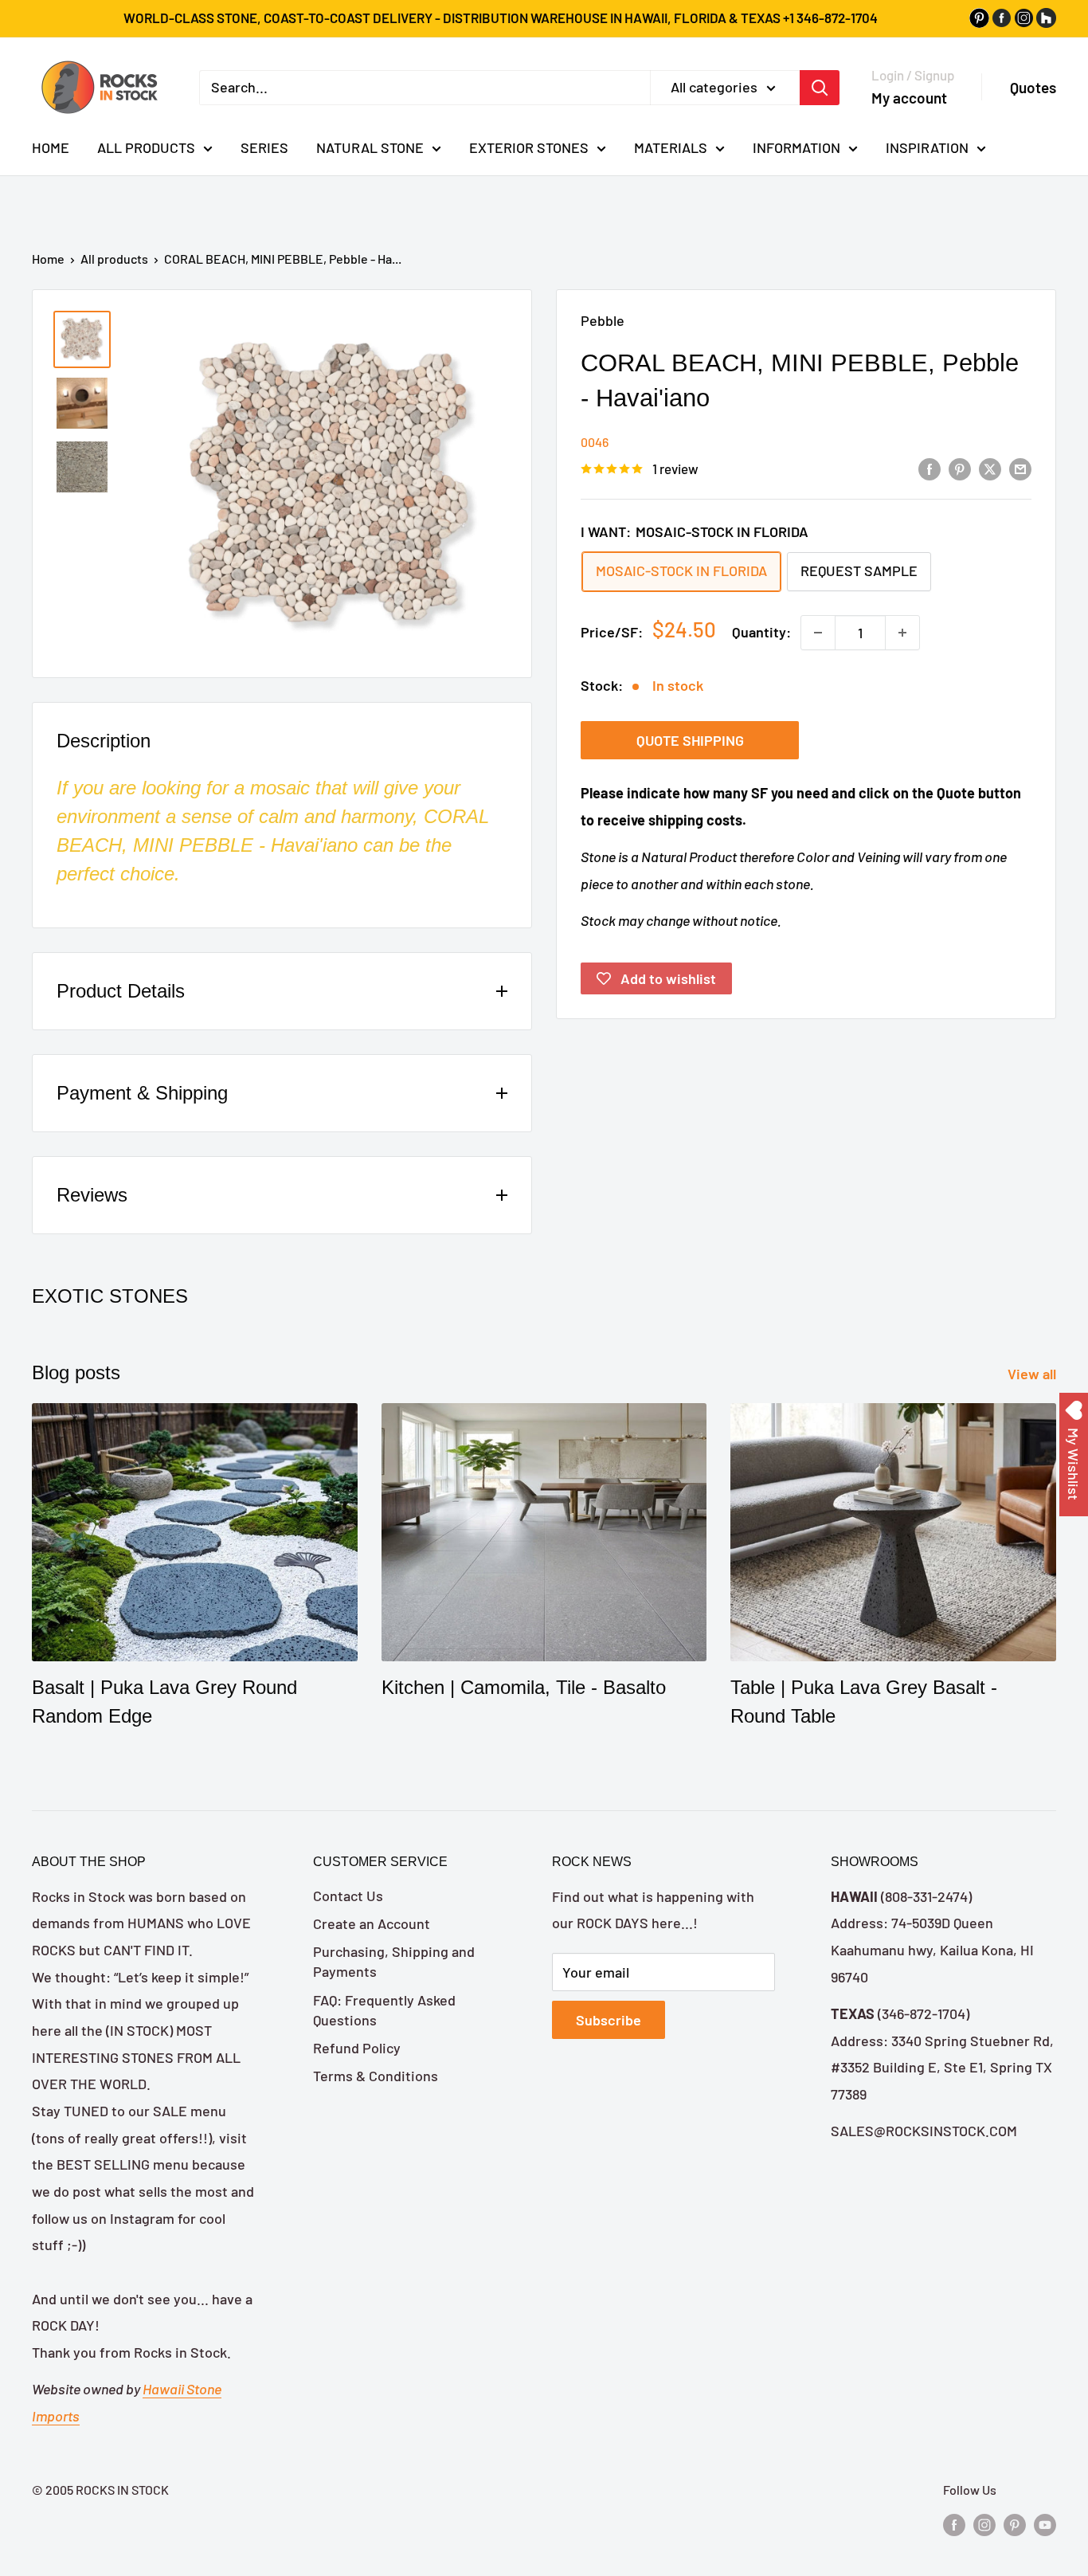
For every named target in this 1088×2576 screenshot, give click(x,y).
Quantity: (761, 632)
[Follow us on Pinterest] (1015, 2524)
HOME (51, 147)
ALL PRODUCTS (146, 147)
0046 (595, 442)
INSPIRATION (927, 147)
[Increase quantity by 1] (902, 633)
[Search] (820, 87)
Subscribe (609, 2020)
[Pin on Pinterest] (960, 469)
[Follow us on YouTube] (1045, 2524)
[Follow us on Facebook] (954, 2524)
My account (909, 97)
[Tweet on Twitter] (990, 469)
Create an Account (372, 1923)
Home (48, 259)
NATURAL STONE (370, 147)
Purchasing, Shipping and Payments (394, 1961)
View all (1033, 1374)
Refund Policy (357, 2048)
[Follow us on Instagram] (984, 2524)
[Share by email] (1020, 469)
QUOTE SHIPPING (690, 740)
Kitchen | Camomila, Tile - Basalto (524, 1687)
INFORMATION (796, 147)
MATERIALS (671, 147)
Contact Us (348, 1896)
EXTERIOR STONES (529, 147)
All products (114, 259)
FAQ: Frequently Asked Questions (384, 2010)
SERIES (264, 147)
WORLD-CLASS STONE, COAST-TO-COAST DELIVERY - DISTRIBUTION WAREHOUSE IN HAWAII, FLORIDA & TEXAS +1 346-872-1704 (501, 18)
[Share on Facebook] (929, 469)
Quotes (1033, 87)
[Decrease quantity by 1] (818, 633)
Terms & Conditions (376, 2076)
